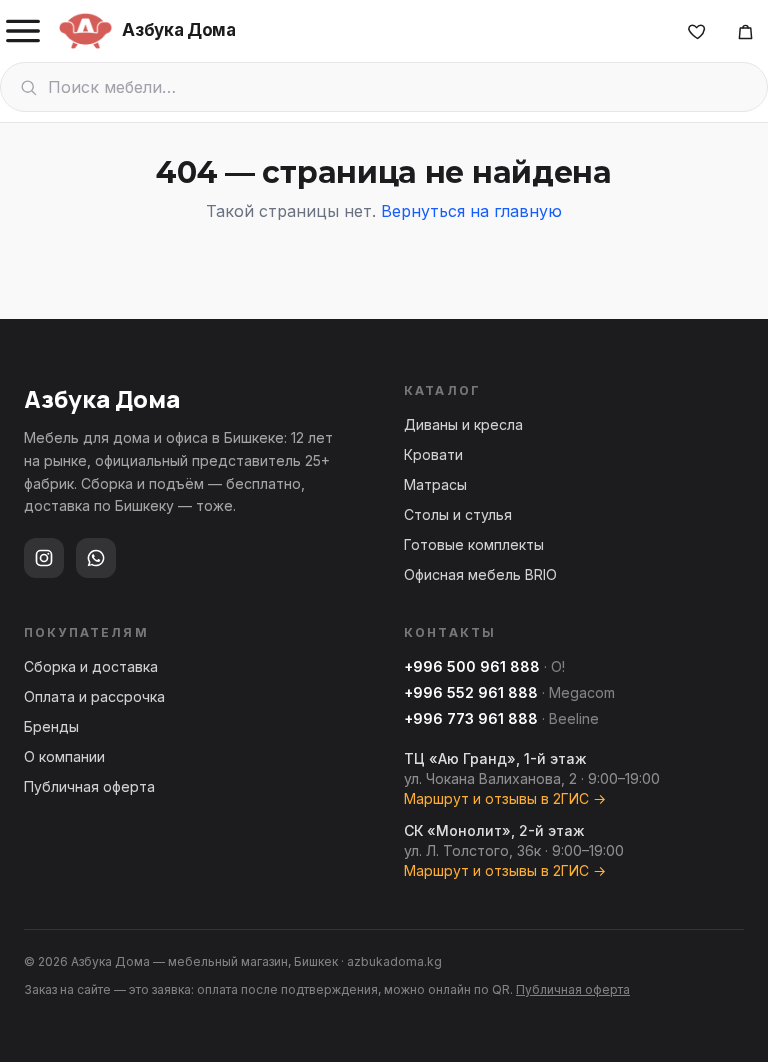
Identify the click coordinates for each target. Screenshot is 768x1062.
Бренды (51, 726)
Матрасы (435, 484)
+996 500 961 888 (472, 666)
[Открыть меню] (23, 31)
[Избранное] (697, 31)
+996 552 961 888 (471, 692)
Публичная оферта (89, 786)
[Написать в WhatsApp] (96, 558)
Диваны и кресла (463, 424)
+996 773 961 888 (471, 718)
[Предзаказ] (745, 31)
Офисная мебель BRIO (480, 574)
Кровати (433, 454)
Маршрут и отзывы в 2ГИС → (505, 798)
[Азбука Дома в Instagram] (44, 558)
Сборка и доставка (91, 666)
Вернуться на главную (471, 211)
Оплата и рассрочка (94, 696)
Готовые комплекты (474, 544)
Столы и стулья (458, 514)
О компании (64, 756)
